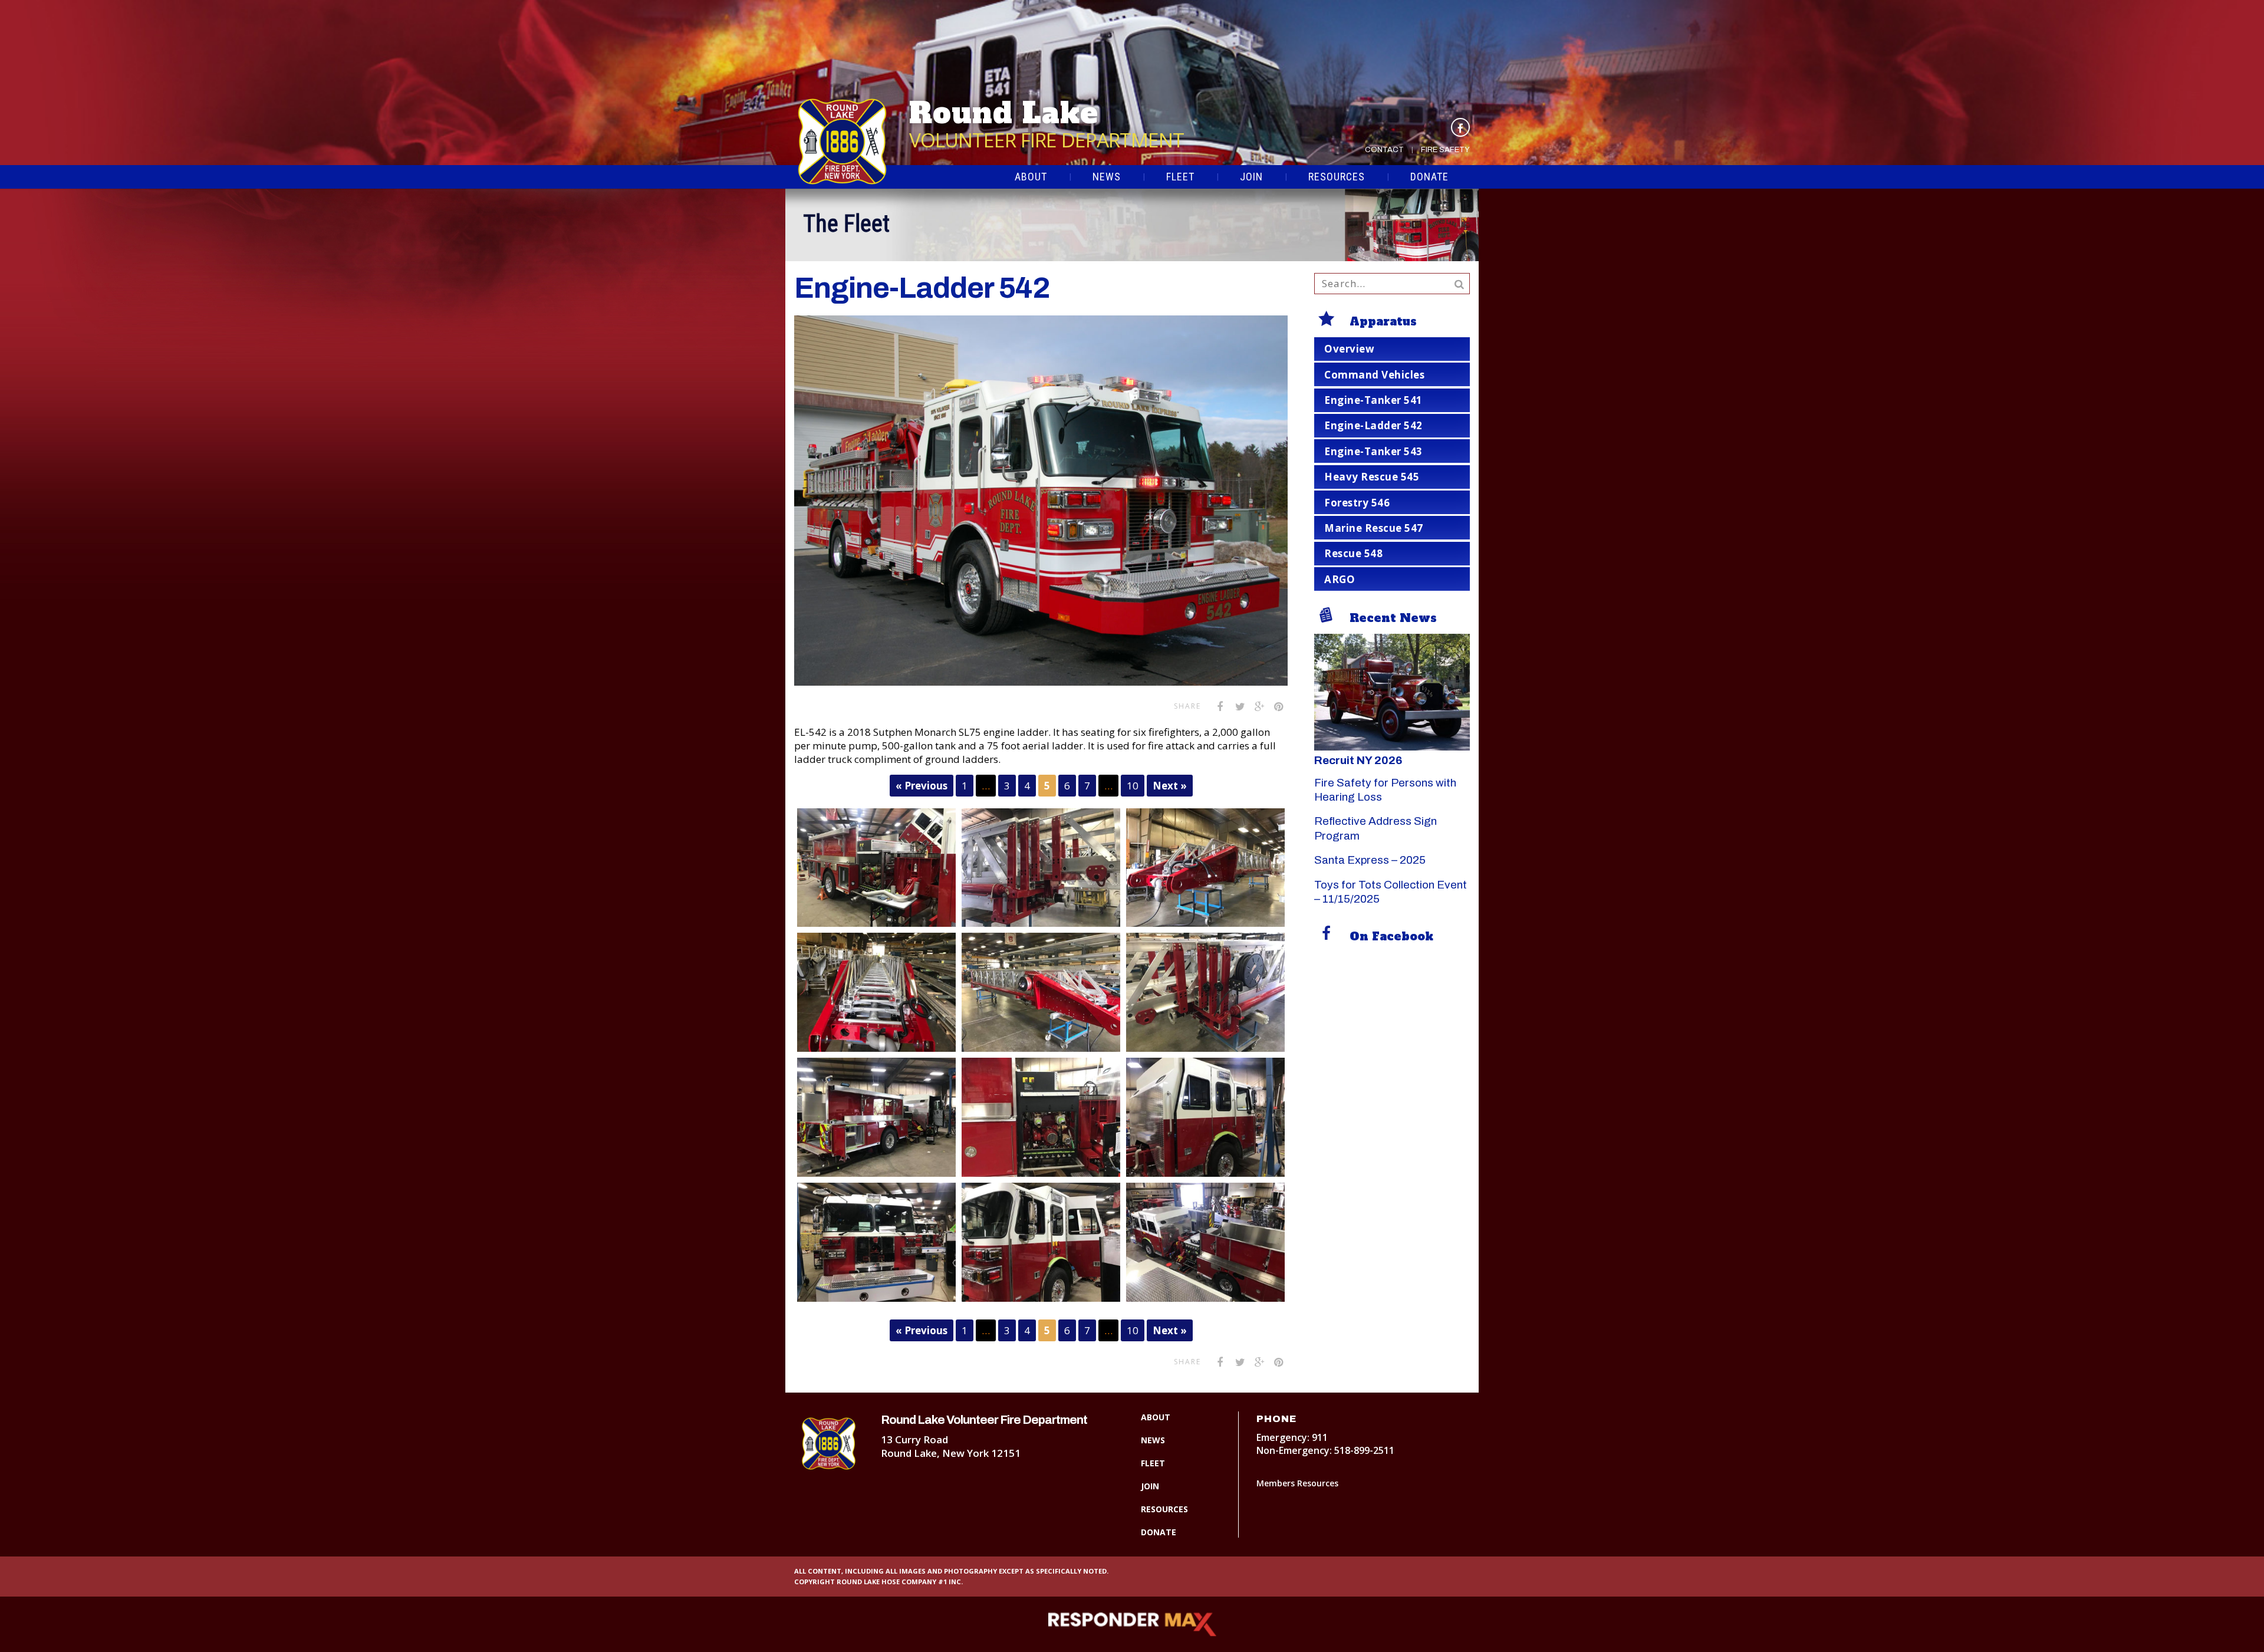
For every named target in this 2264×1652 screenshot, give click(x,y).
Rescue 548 (1353, 553)
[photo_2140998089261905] (876, 992)
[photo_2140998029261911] (1041, 868)
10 (1133, 786)
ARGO (1340, 579)
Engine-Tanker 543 (1373, 451)
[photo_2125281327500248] (876, 868)
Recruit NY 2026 (1358, 760)
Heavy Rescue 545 (1372, 477)
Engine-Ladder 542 (1373, 425)
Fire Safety (1445, 150)
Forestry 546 (1357, 503)
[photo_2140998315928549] (1205, 1242)
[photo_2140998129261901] (1041, 992)
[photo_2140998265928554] (876, 1242)
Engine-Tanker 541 (1373, 400)
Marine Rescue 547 (1374, 528)
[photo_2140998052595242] (1205, 868)
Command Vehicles (1374, 375)
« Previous (922, 786)
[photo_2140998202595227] (1041, 1117)
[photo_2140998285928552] (1041, 1242)
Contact (1384, 150)
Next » (1170, 786)
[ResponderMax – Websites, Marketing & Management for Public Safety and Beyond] (1132, 1624)
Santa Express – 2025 (1370, 860)
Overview (1349, 349)
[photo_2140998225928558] (1205, 1117)
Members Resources (1297, 1483)
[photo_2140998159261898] (876, 1117)
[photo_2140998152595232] (1205, 992)
